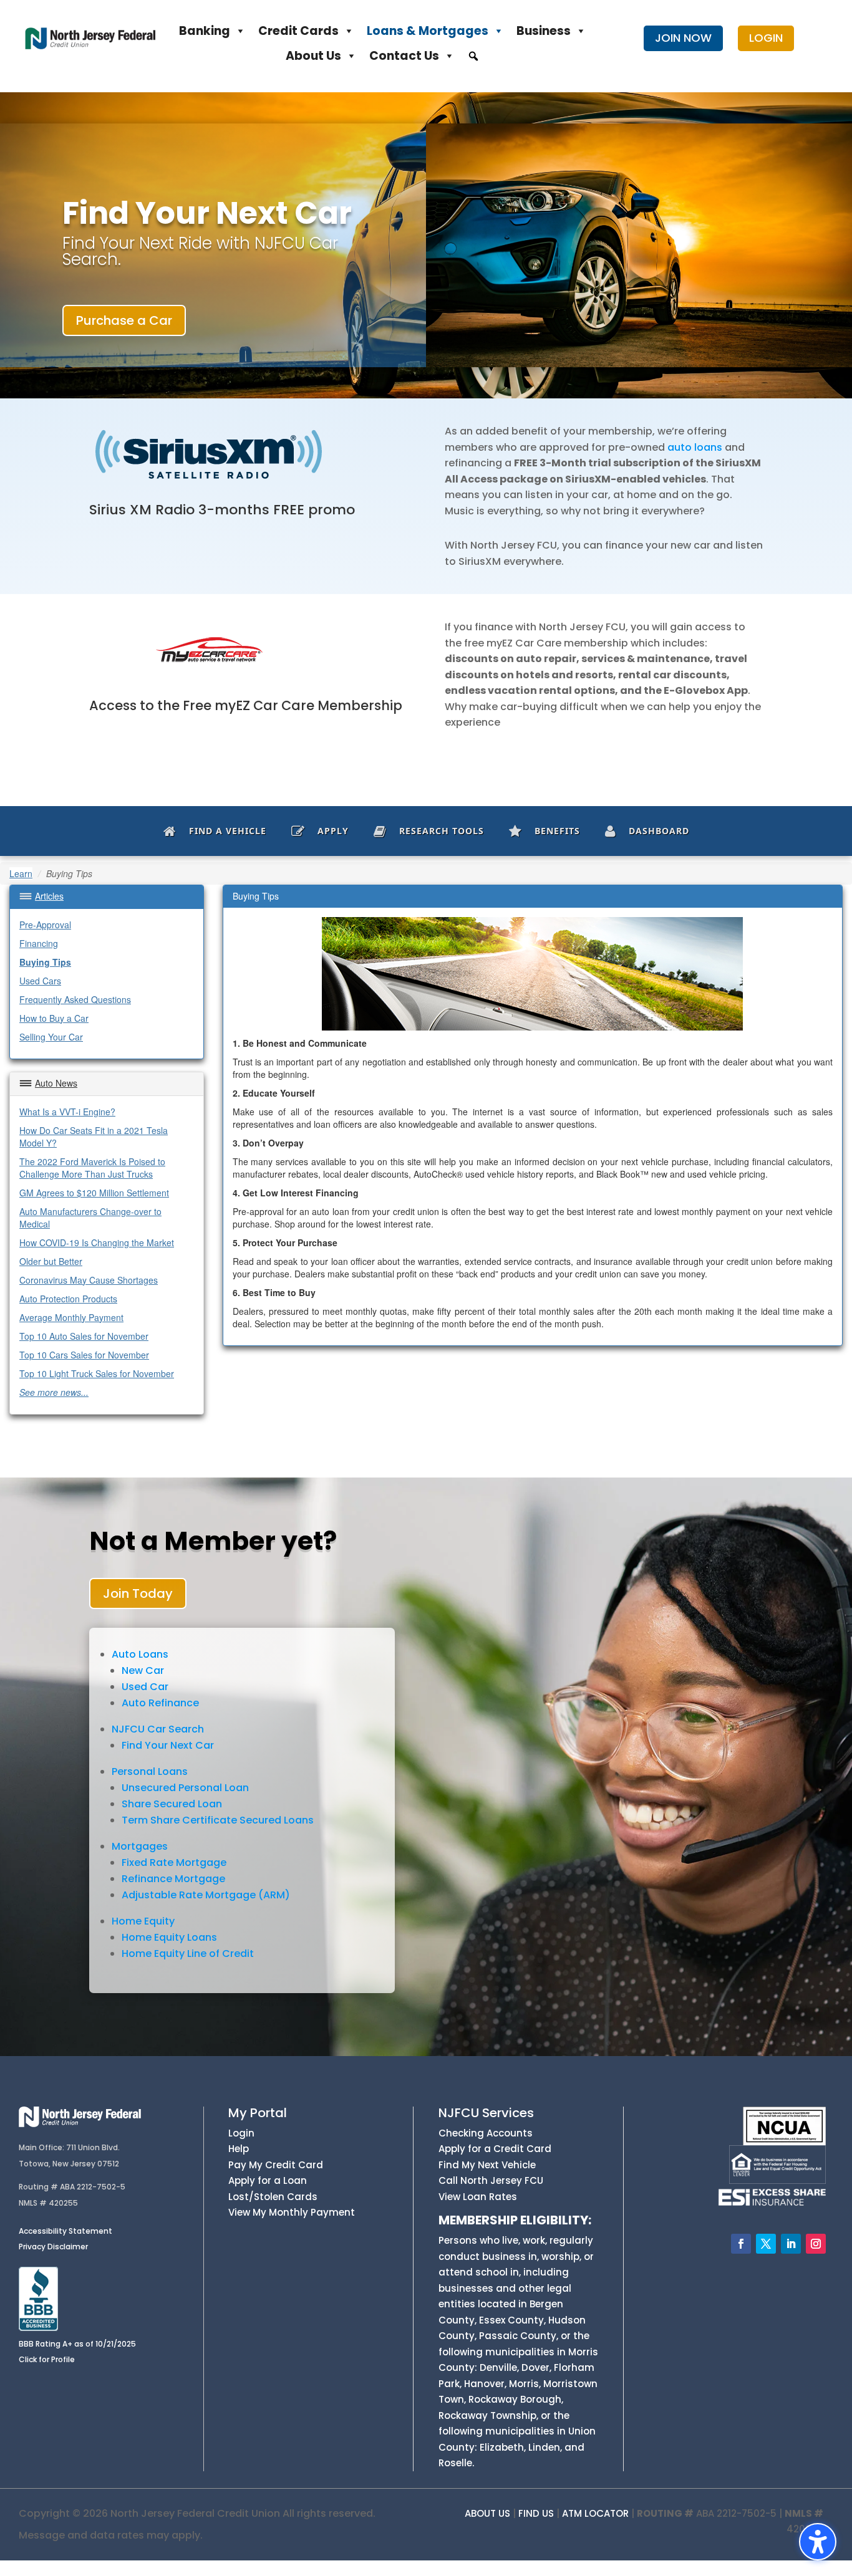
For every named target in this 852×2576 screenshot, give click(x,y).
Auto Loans (140, 1654)
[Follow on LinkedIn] (791, 2244)
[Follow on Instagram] (816, 2244)
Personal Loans (150, 1771)
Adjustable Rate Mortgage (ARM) (206, 1895)
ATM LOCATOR (595, 2513)
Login (241, 2133)
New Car (143, 1670)
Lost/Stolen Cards (273, 2197)
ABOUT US (487, 2513)
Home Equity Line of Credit (188, 1954)
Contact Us (404, 56)
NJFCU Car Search (158, 1729)
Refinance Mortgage (173, 1879)
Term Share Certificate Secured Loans (218, 1820)
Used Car (145, 1687)
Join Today (138, 1593)
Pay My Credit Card (276, 2165)
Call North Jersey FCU (491, 2180)
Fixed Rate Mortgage (174, 1862)
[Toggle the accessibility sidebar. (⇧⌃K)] (818, 2542)
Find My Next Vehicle (487, 2165)
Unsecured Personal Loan (185, 1788)
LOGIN (766, 38)
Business (544, 31)
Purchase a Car (124, 320)
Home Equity (143, 1921)
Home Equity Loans (169, 1937)
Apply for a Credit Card (495, 2149)
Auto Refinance (160, 1703)
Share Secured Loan (172, 1804)
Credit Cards (298, 31)
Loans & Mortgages (428, 31)
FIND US (536, 2513)
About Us (313, 56)
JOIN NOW (683, 38)
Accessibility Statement (65, 2231)
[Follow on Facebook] (741, 2244)
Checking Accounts (486, 2133)
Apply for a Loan (268, 2180)
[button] (473, 56)
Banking (205, 31)
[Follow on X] (766, 2244)
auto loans (695, 447)
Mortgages (140, 1846)
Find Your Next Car (168, 1745)
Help (239, 2149)
